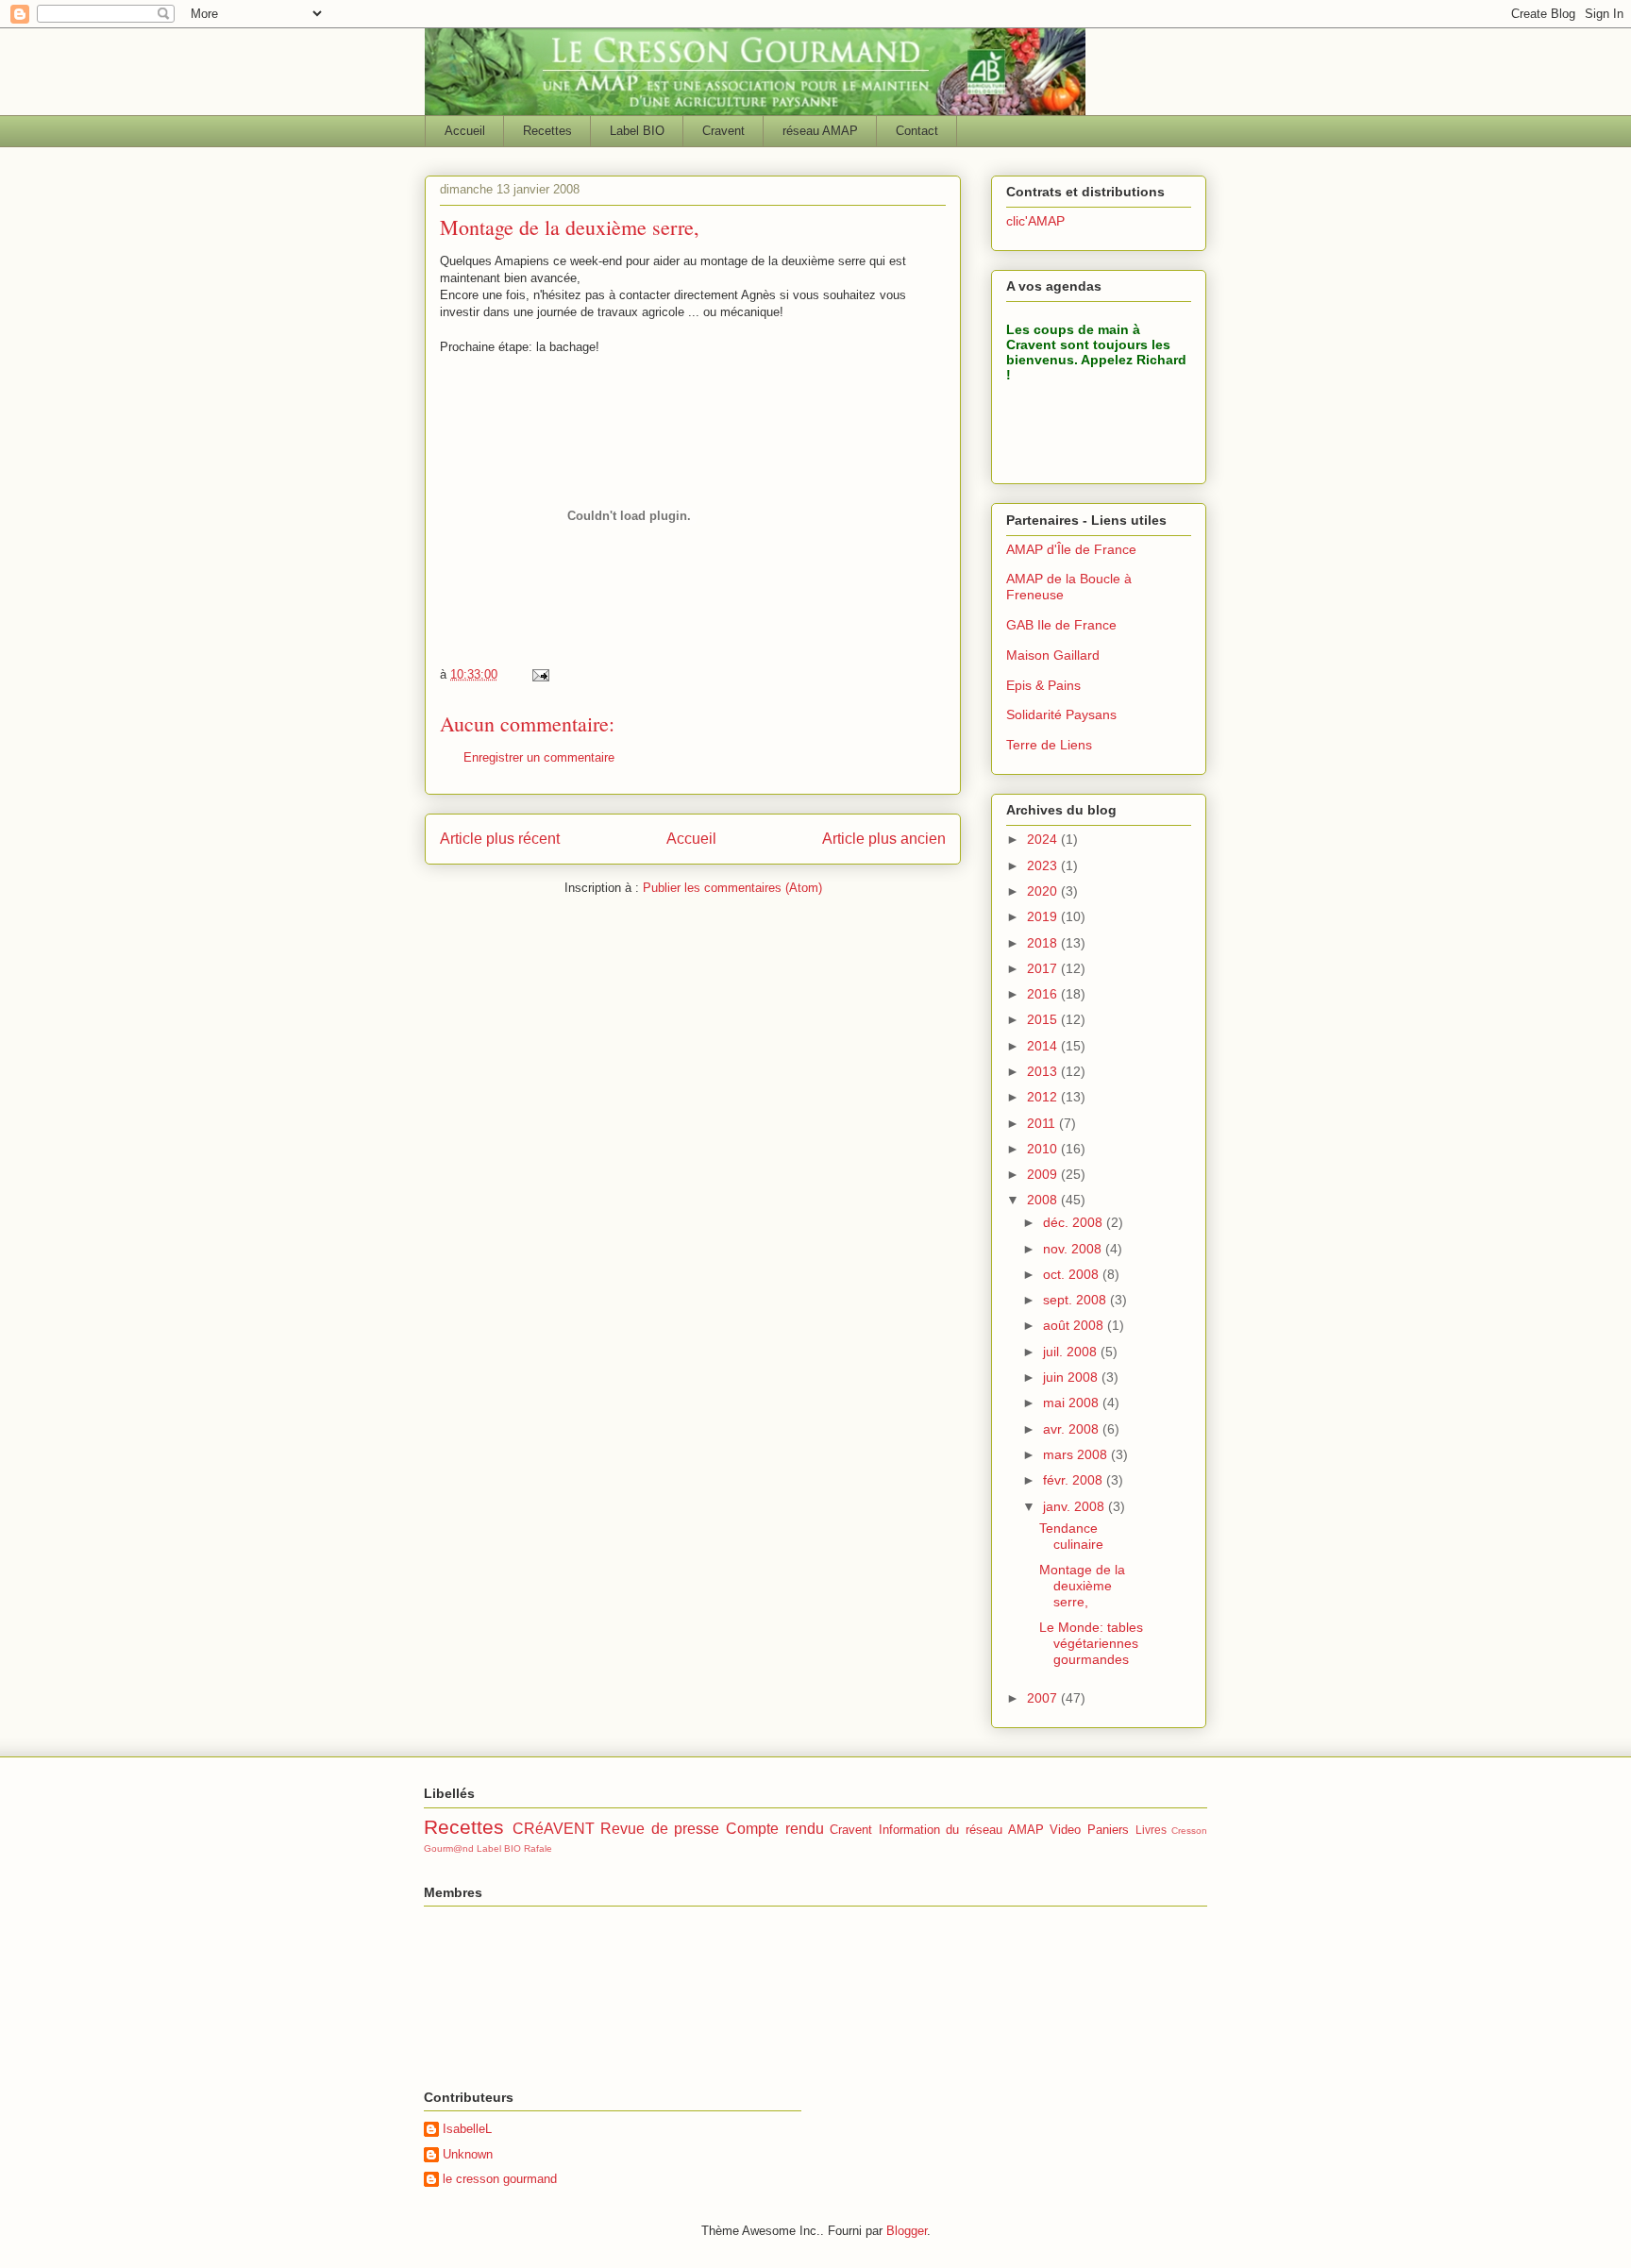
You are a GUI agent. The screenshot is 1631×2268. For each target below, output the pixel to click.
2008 (1044, 1200)
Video (1065, 1830)
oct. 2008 (1073, 1274)
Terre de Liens (1049, 745)
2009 (1044, 1174)
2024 (1044, 839)
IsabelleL (467, 2129)
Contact (917, 131)
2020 (1044, 891)
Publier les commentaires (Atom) (732, 888)
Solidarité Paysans (1061, 714)
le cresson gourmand (500, 2179)
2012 (1044, 1097)
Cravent (723, 131)
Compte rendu (775, 1829)
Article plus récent (500, 839)
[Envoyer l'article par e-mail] (539, 674)
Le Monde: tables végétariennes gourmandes (1091, 1643)
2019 (1044, 916)
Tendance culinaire (1071, 1536)
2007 (1044, 1698)
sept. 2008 (1076, 1300)
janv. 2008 (1076, 1506)
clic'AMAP (1035, 221)
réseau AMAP (820, 131)
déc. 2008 (1075, 1222)
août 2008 (1075, 1325)
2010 (1044, 1149)
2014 (1044, 1046)
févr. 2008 (1075, 1480)
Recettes (547, 131)
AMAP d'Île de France (1071, 549)
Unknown (468, 2154)
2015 (1044, 1019)
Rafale (538, 1848)
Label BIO (637, 131)
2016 (1044, 994)
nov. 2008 (1074, 1249)
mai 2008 (1073, 1403)
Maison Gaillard (1053, 655)
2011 (1043, 1123)
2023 (1044, 865)
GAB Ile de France (1061, 625)
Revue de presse (660, 1829)
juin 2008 (1072, 1377)
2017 (1044, 968)
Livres (1151, 1830)
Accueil (465, 131)
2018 (1044, 943)
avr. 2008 (1073, 1429)
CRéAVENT (554, 1829)
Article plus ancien (884, 839)
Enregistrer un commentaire (539, 757)
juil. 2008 (1072, 1352)
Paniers (1108, 1830)
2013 (1044, 1071)
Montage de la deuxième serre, (1082, 1586)
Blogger (907, 2231)
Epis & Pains (1043, 685)
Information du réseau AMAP (961, 1830)
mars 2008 (1077, 1454)
